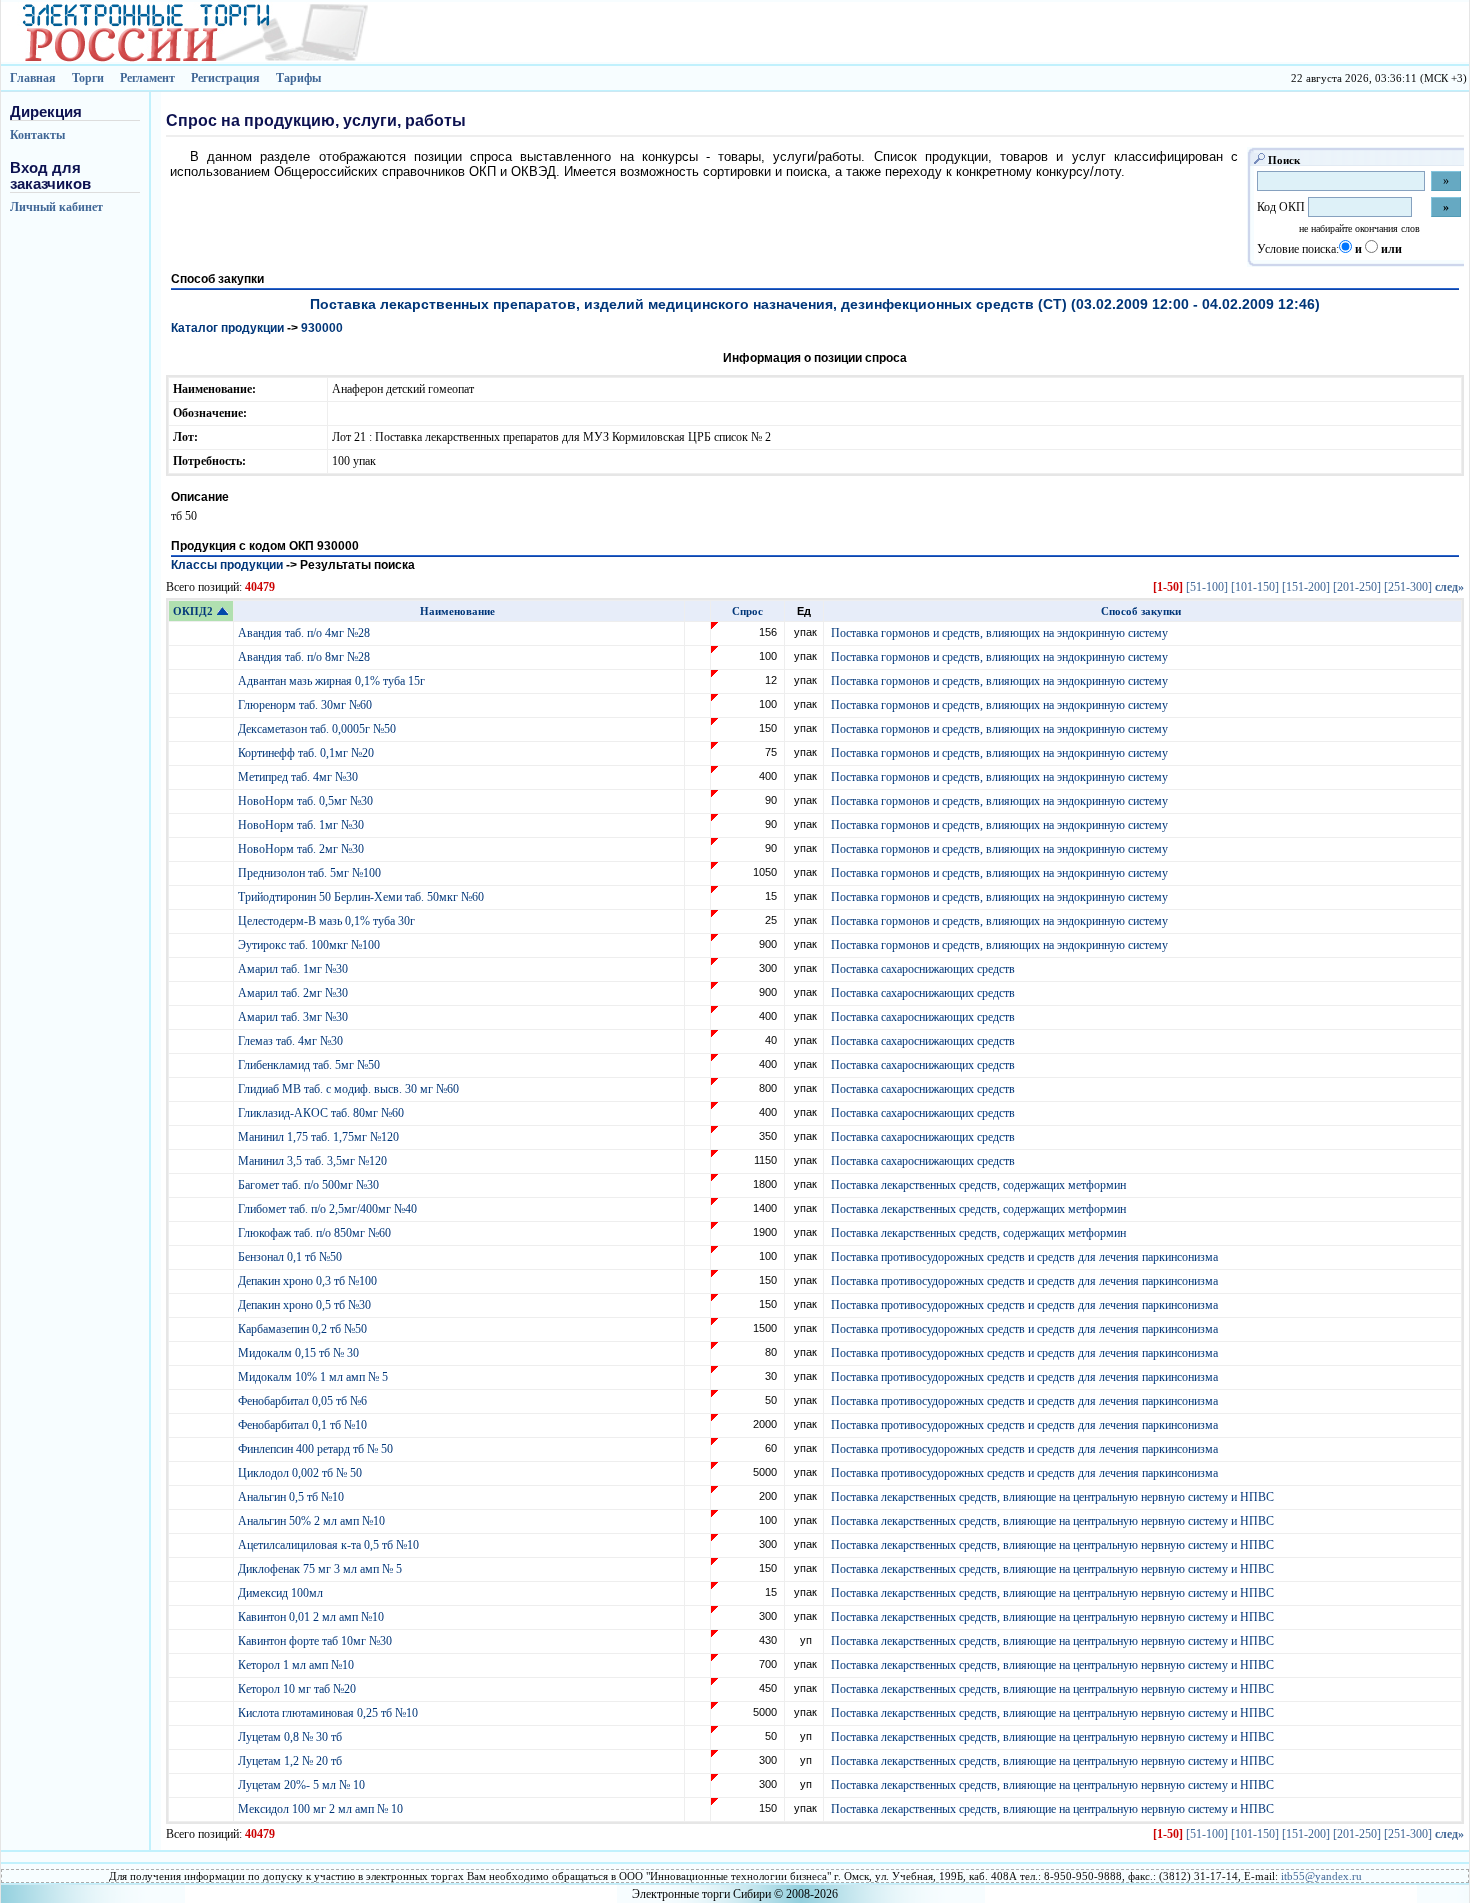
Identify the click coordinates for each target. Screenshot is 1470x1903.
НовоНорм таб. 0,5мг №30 (307, 801)
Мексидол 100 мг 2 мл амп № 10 (322, 1809)
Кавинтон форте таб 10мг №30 (316, 1641)
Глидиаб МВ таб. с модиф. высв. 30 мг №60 (350, 1089)
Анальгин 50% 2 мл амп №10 (313, 1521)
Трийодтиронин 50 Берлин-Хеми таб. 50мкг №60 (362, 897)
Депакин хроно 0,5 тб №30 (306, 1305)
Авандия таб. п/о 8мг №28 (305, 657)
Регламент (147, 78)
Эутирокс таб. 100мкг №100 (310, 945)
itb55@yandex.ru (1321, 1876)
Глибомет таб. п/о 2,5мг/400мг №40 (329, 1209)
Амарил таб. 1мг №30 (294, 969)
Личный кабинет (56, 207)
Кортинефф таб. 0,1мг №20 (307, 753)
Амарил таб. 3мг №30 (294, 1017)
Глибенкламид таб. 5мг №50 (310, 1065)
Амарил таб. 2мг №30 (294, 993)
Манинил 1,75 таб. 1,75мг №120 (320, 1137)
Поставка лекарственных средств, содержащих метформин (978, 1185)
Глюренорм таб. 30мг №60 (306, 705)
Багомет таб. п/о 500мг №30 (310, 1185)
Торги (88, 78)
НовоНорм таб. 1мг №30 (302, 825)
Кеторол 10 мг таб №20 (300, 1689)
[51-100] (1207, 587)
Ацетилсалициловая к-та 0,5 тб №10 (330, 1545)
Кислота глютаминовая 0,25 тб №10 (329, 1713)
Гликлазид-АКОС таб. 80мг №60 (322, 1113)
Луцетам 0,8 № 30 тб (291, 1737)
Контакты (37, 135)
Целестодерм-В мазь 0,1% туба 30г (328, 921)
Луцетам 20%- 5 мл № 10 (303, 1785)
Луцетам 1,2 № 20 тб (291, 1761)
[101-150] (1255, 587)
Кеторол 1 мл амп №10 (297, 1665)
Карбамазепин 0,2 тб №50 (304, 1329)
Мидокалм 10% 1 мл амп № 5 (314, 1377)
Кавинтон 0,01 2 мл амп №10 (312, 1617)
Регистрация (225, 78)
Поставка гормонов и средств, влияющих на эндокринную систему (999, 633)
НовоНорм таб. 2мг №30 (302, 849)
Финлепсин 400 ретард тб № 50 (317, 1449)
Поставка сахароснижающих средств (923, 969)
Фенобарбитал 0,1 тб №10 (304, 1425)
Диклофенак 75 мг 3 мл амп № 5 (323, 1569)
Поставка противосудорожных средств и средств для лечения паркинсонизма (1024, 1257)
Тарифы (298, 78)
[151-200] (1306, 587)
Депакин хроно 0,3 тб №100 (309, 1281)
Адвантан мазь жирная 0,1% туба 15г (333, 681)
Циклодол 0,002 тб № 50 (301, 1473)
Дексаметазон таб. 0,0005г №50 (318, 729)
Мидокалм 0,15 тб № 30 (300, 1353)
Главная (33, 78)
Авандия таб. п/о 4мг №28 (305, 633)
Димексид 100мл (282, 1593)
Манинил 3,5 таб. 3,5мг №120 (314, 1161)
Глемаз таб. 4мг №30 (292, 1041)
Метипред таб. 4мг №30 (299, 777)
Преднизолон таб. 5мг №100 (311, 873)
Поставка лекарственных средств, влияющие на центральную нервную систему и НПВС (1052, 1497)
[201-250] (1357, 587)
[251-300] (1408, 587)
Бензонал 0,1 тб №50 (291, 1257)
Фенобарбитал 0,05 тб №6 (304, 1401)
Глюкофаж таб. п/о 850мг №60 (316, 1233)
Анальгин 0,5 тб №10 (294, 1497)
